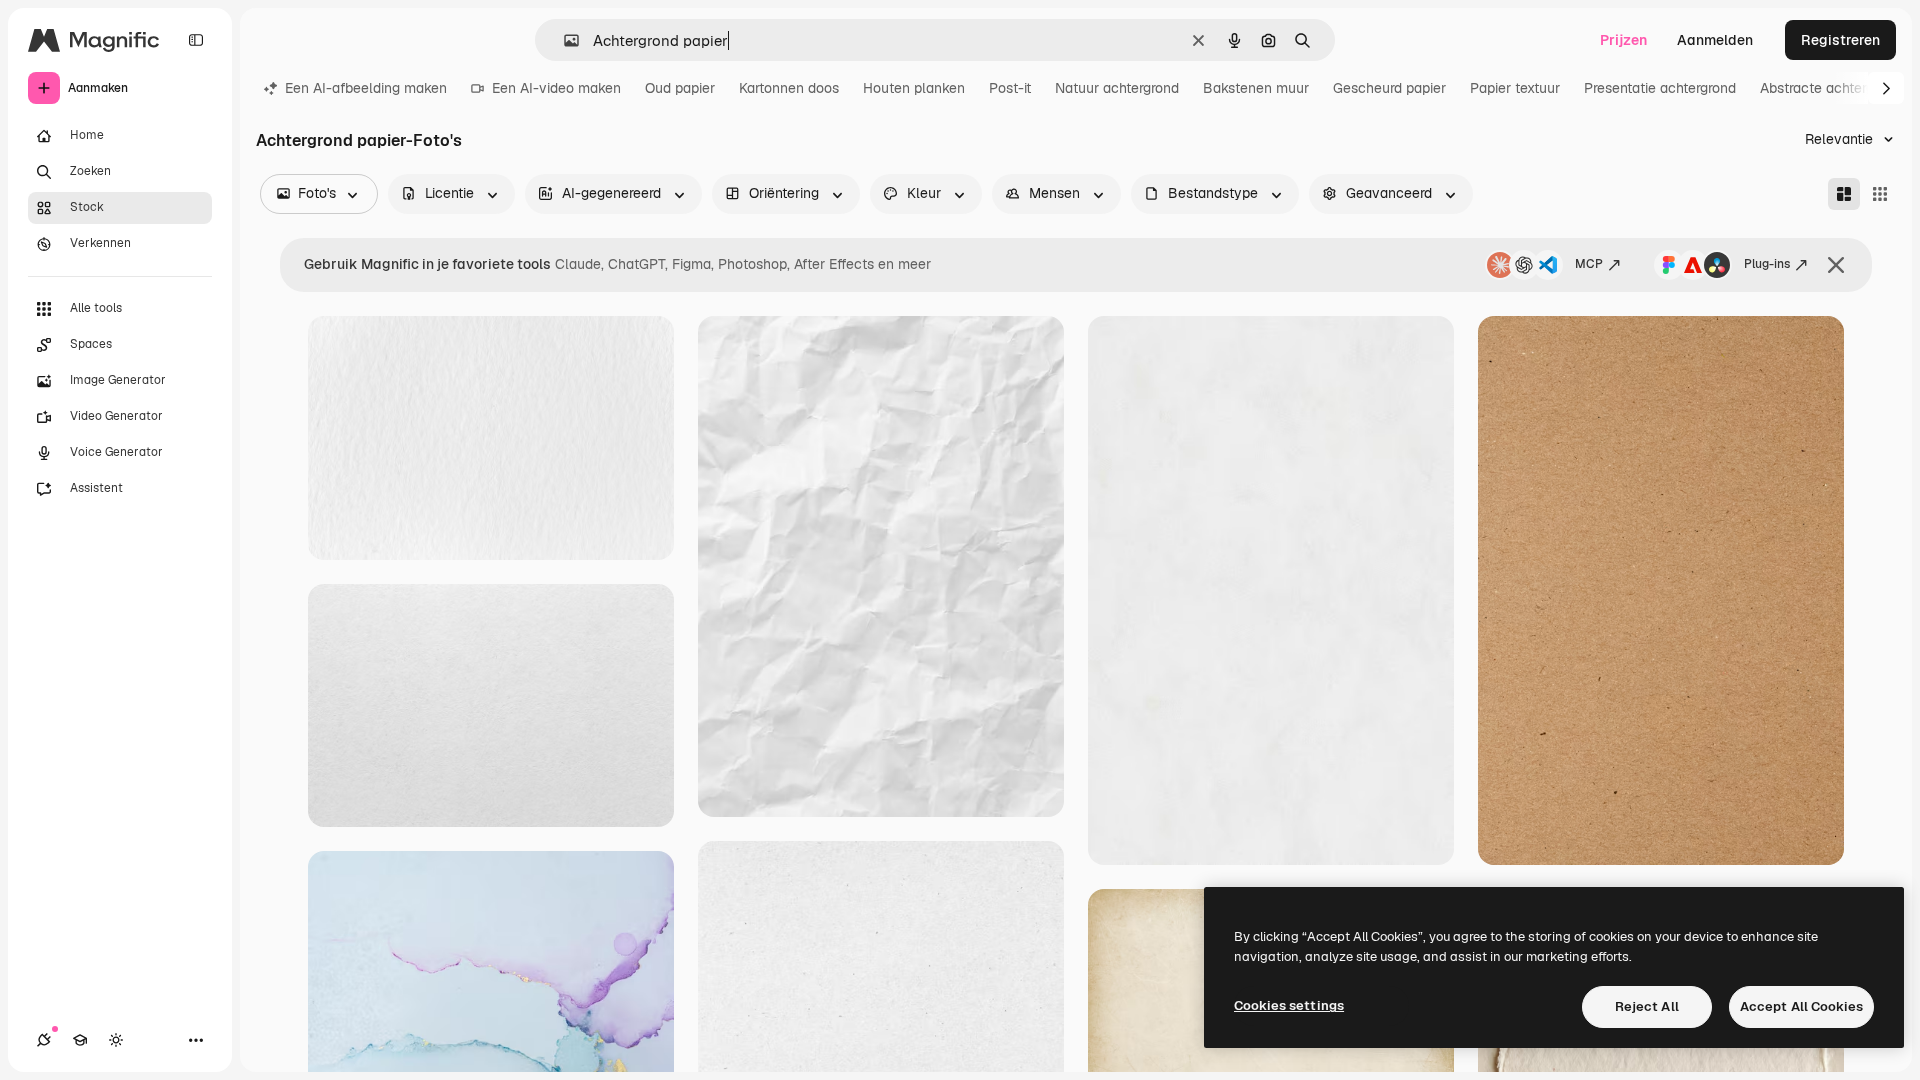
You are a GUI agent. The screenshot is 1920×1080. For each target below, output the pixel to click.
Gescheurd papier (1389, 88)
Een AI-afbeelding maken (366, 88)
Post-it (1010, 88)
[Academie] (80, 1040)
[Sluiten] (1836, 265)
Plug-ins (1767, 264)
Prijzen (1623, 40)
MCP (1589, 264)
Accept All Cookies (1801, 1006)
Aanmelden (1715, 40)
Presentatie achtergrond (1660, 88)
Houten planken (914, 88)
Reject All (1647, 1006)
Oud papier (680, 88)
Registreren (1840, 40)
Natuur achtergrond (1117, 88)
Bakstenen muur (1256, 88)
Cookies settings (1289, 1005)
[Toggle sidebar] (196, 40)
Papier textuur (1515, 88)
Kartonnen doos (789, 88)
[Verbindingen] (44, 1040)
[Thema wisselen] (116, 1040)
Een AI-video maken (556, 88)
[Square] (1880, 194)
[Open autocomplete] (563, 40)
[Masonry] (1844, 194)
